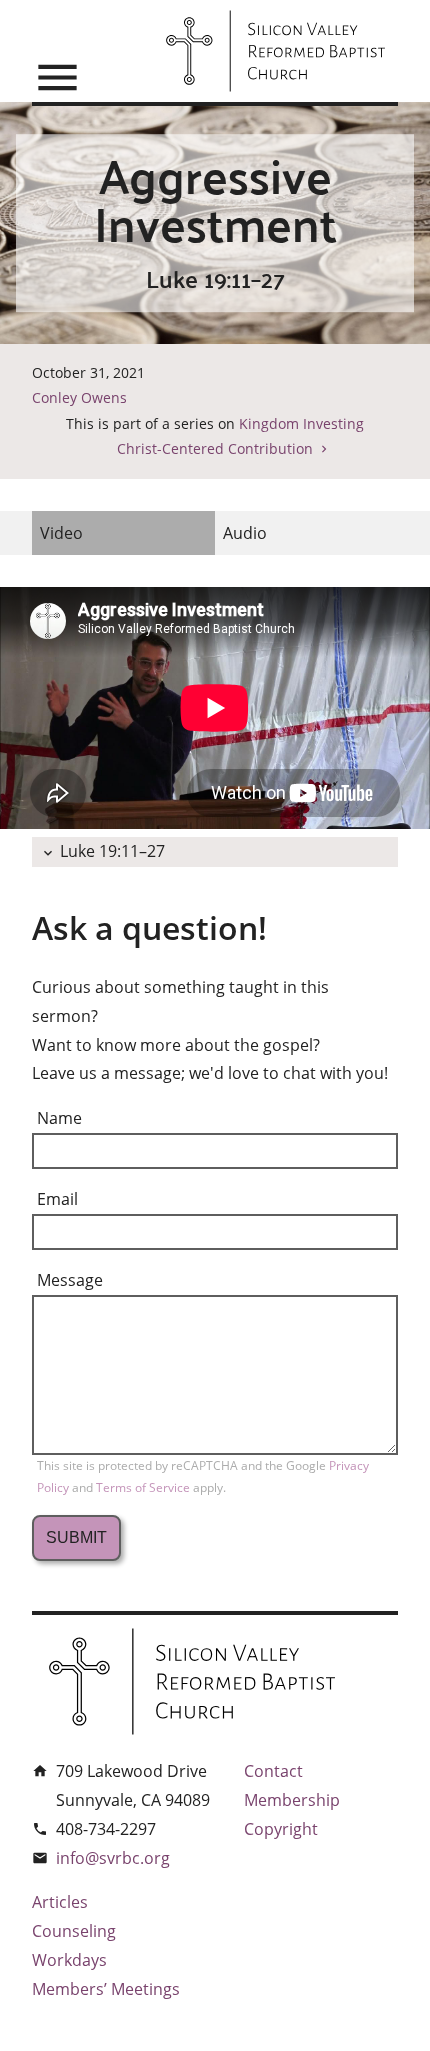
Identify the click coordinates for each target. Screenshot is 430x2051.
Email (57, 1199)
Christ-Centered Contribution (215, 448)
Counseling (74, 1931)
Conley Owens (79, 397)
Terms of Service (144, 1487)
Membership (292, 1800)
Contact (273, 1771)
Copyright (281, 1829)
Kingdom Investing (301, 423)
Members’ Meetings (106, 1989)
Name (59, 1118)
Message (70, 1280)
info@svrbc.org (113, 1858)
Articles (60, 1902)
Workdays (69, 1960)
